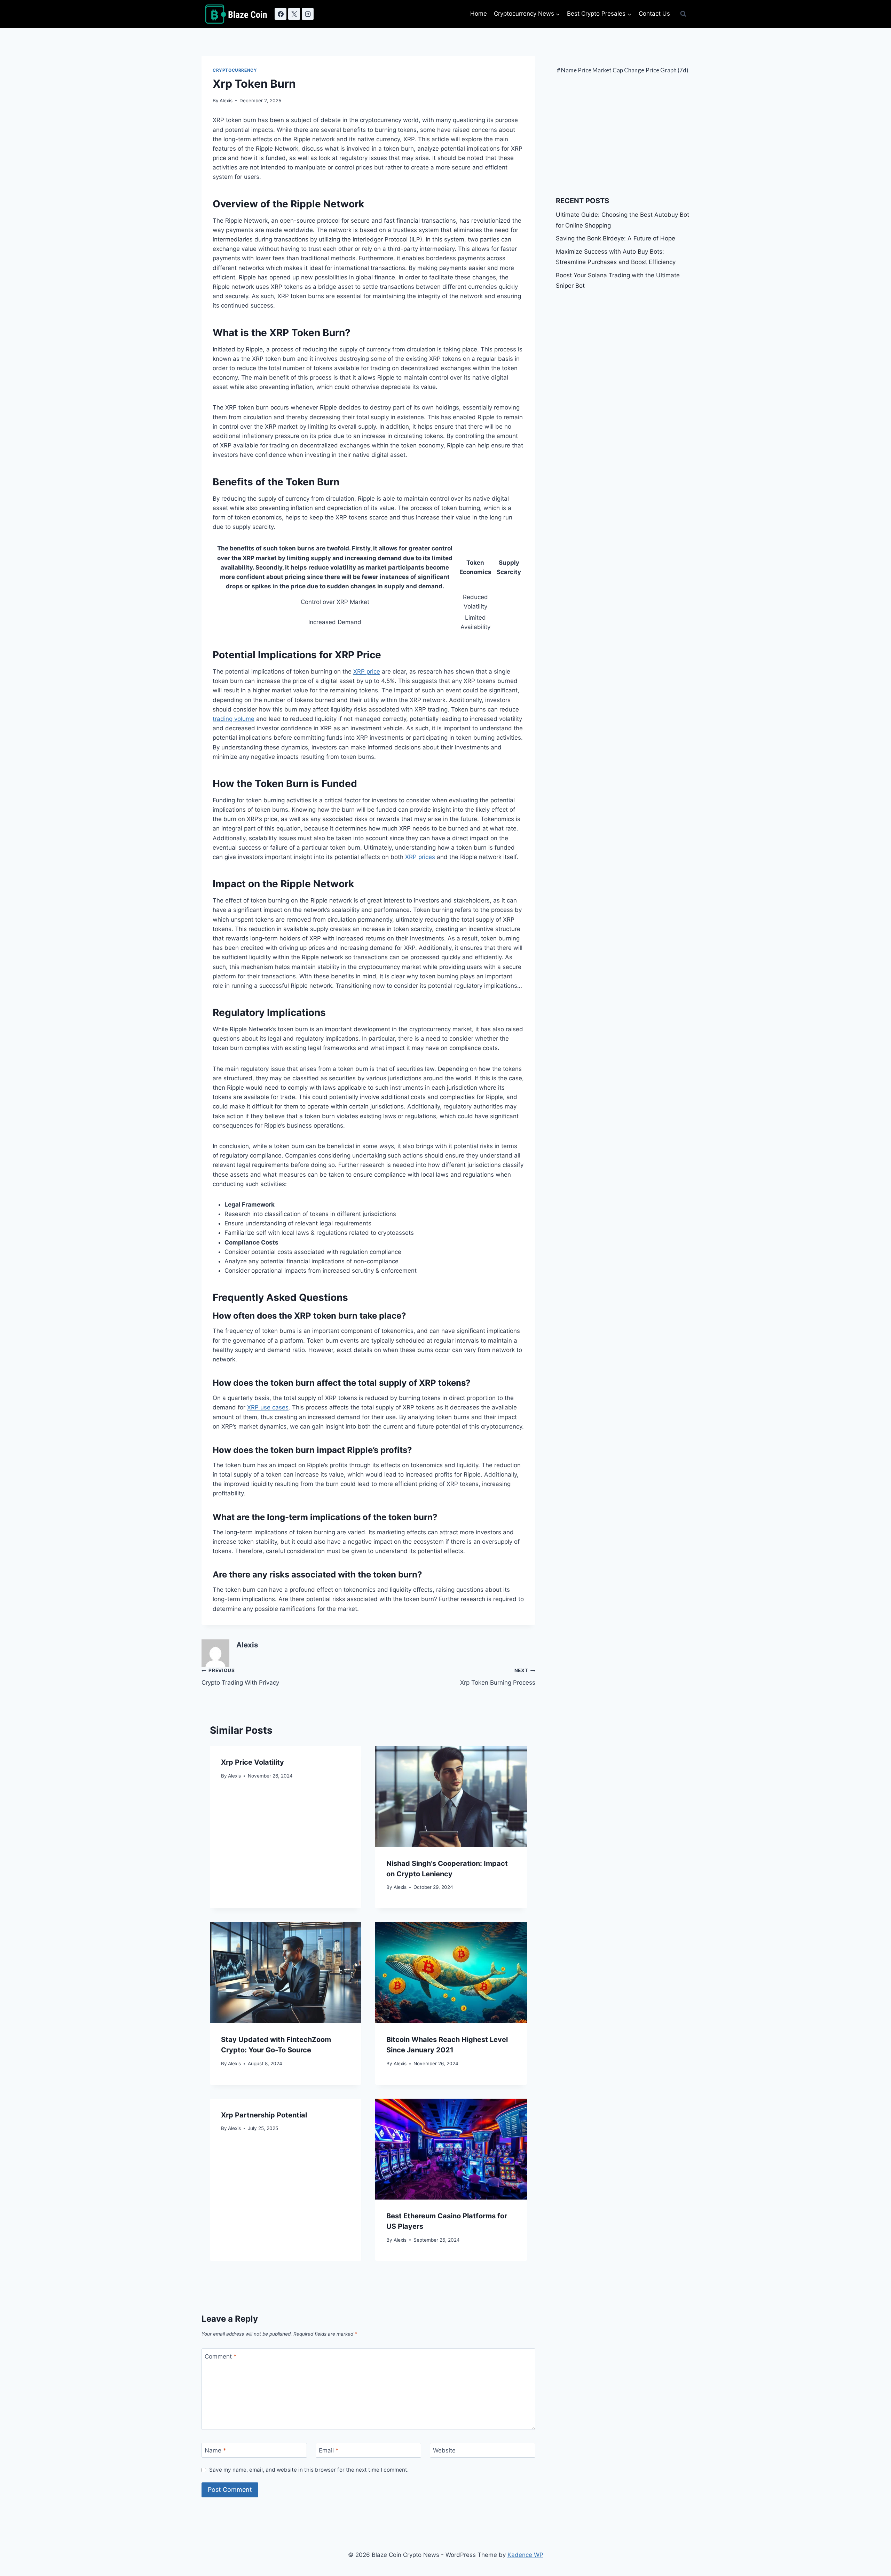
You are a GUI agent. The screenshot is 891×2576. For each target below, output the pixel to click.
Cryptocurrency (235, 70)
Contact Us (654, 14)
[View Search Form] (683, 14)
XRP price (367, 671)
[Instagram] (308, 14)
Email (329, 2450)
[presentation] (451, 1796)
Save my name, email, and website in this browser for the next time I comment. (309, 2470)
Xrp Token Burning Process (498, 1677)
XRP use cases (268, 1407)
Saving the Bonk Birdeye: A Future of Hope (616, 238)
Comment (221, 2356)
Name (215, 2450)
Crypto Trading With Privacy (240, 1677)
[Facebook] (281, 14)
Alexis (226, 101)
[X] (294, 14)
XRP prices (420, 857)
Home (479, 14)
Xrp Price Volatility (253, 1762)
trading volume (234, 719)
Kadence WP (525, 2555)
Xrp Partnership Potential (264, 2115)
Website (444, 2450)
